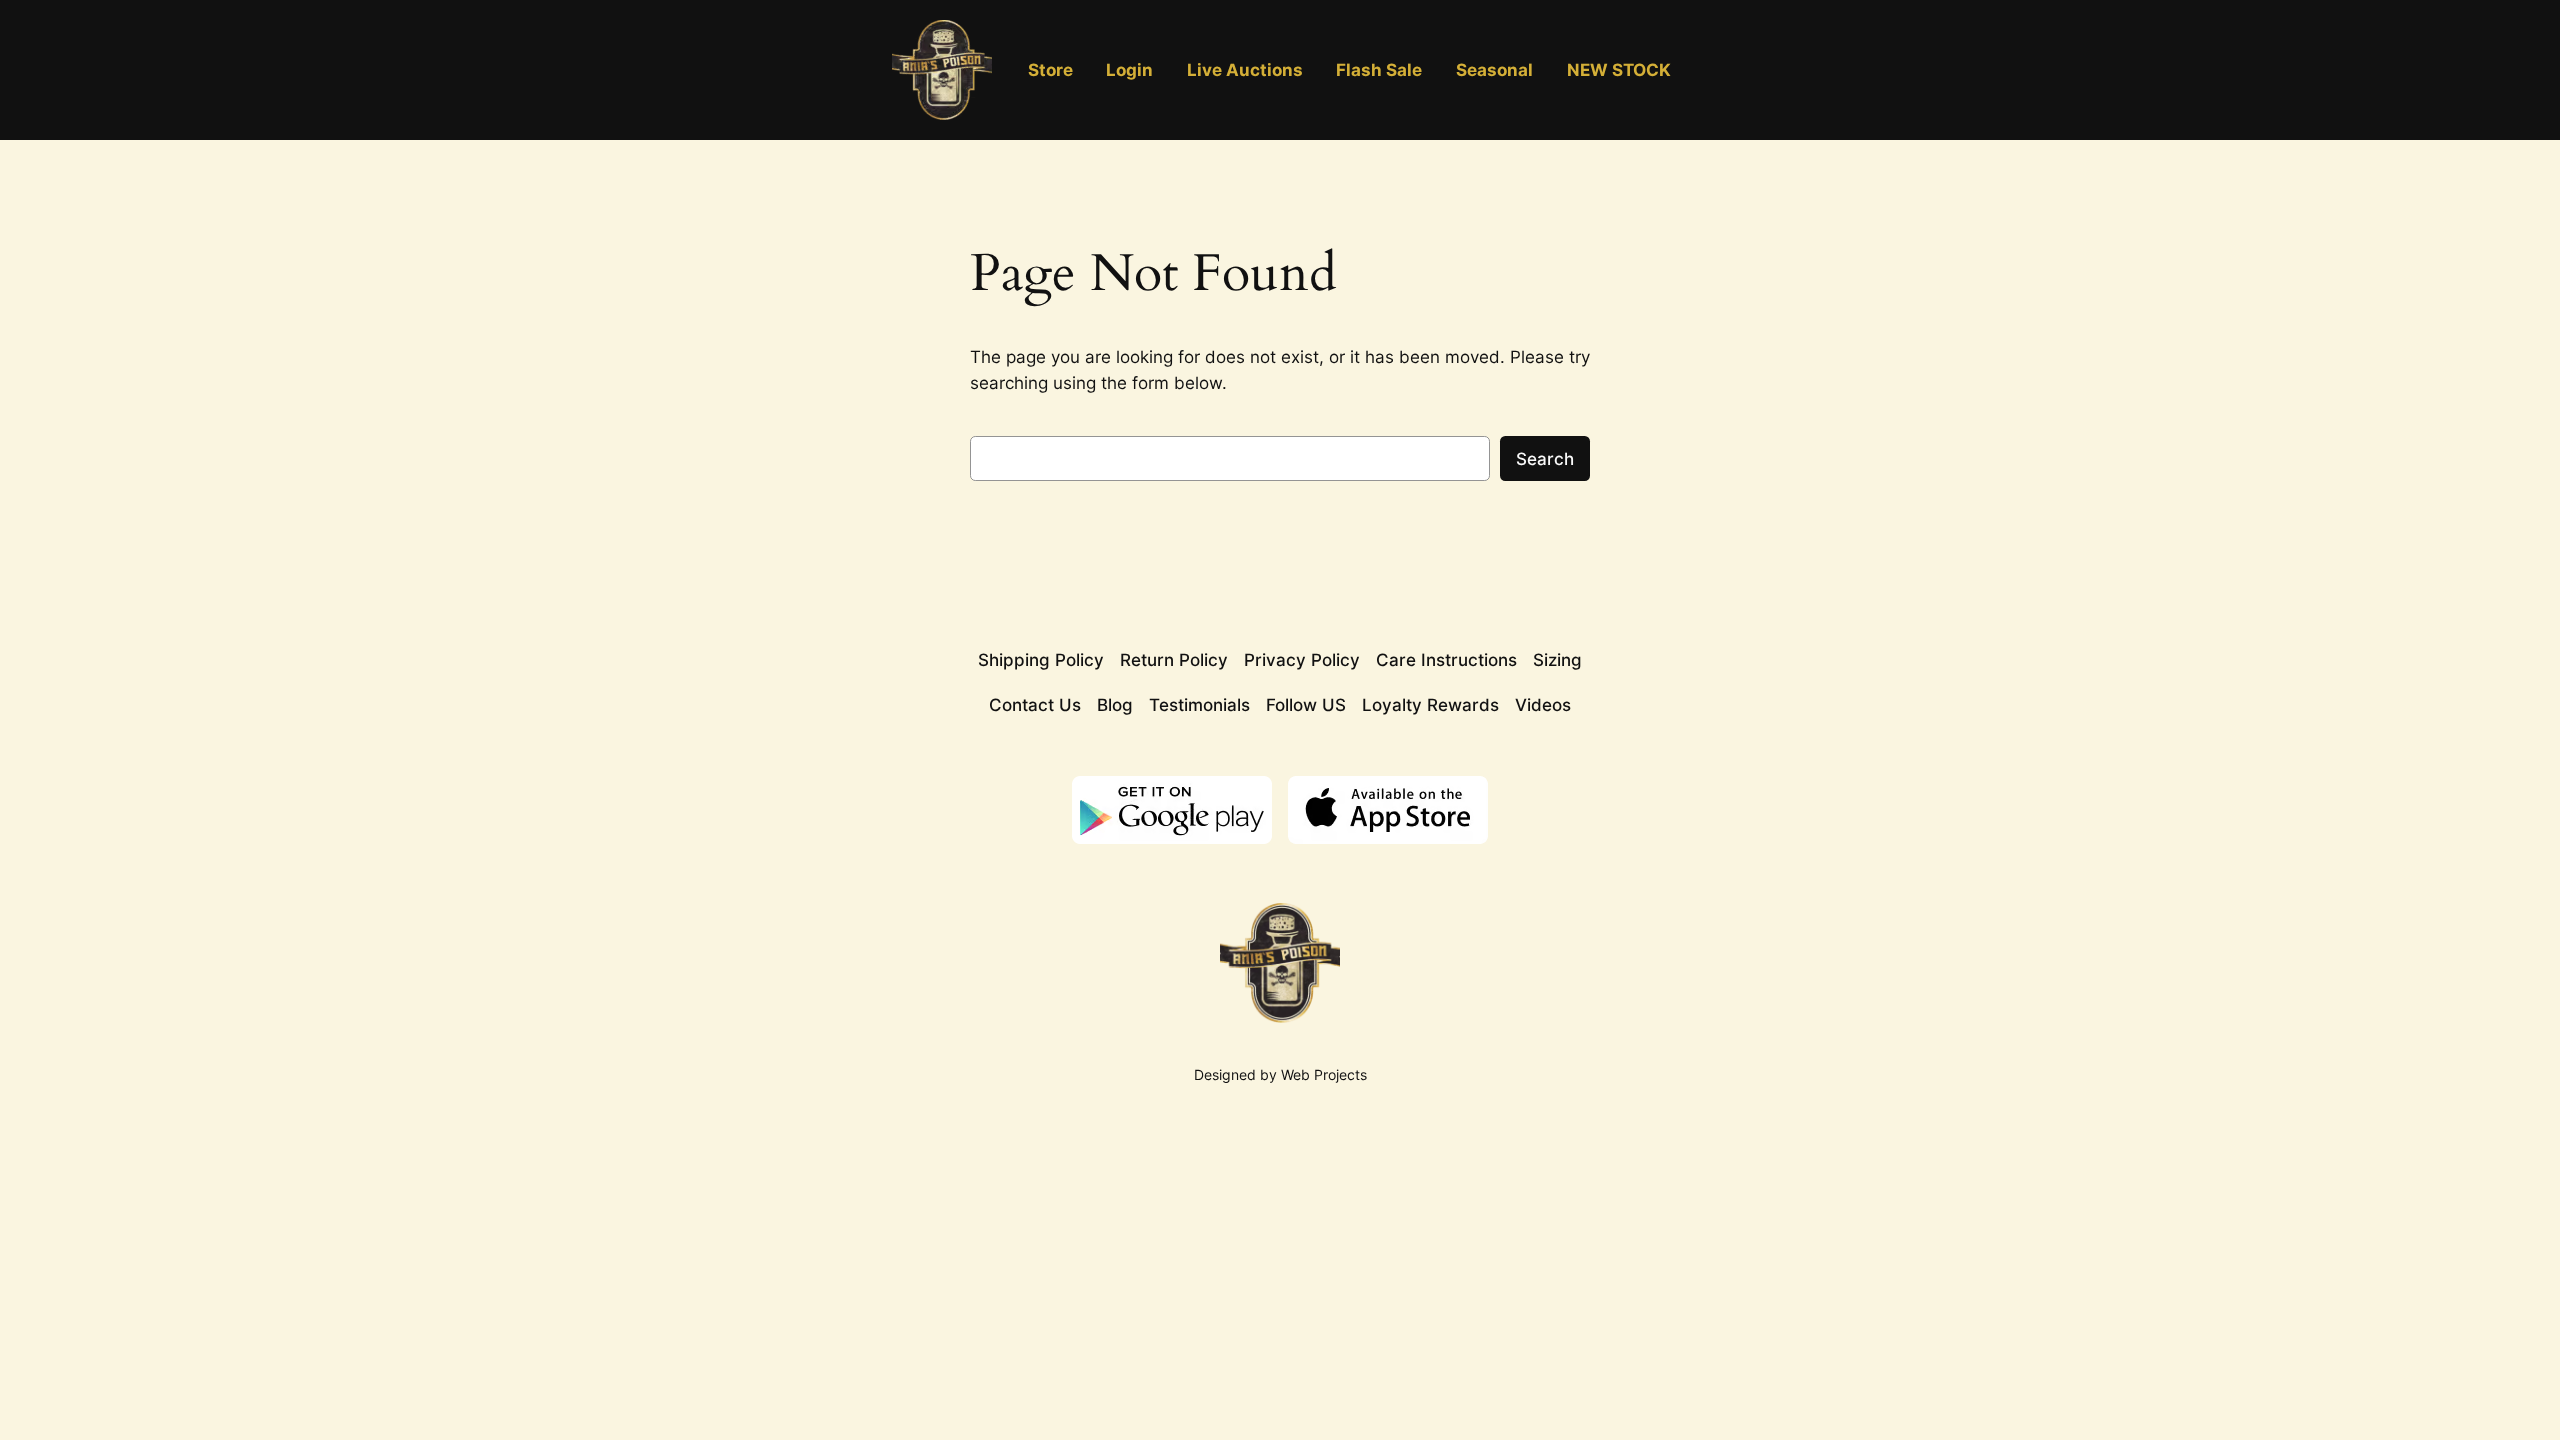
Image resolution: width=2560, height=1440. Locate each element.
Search (1545, 459)
